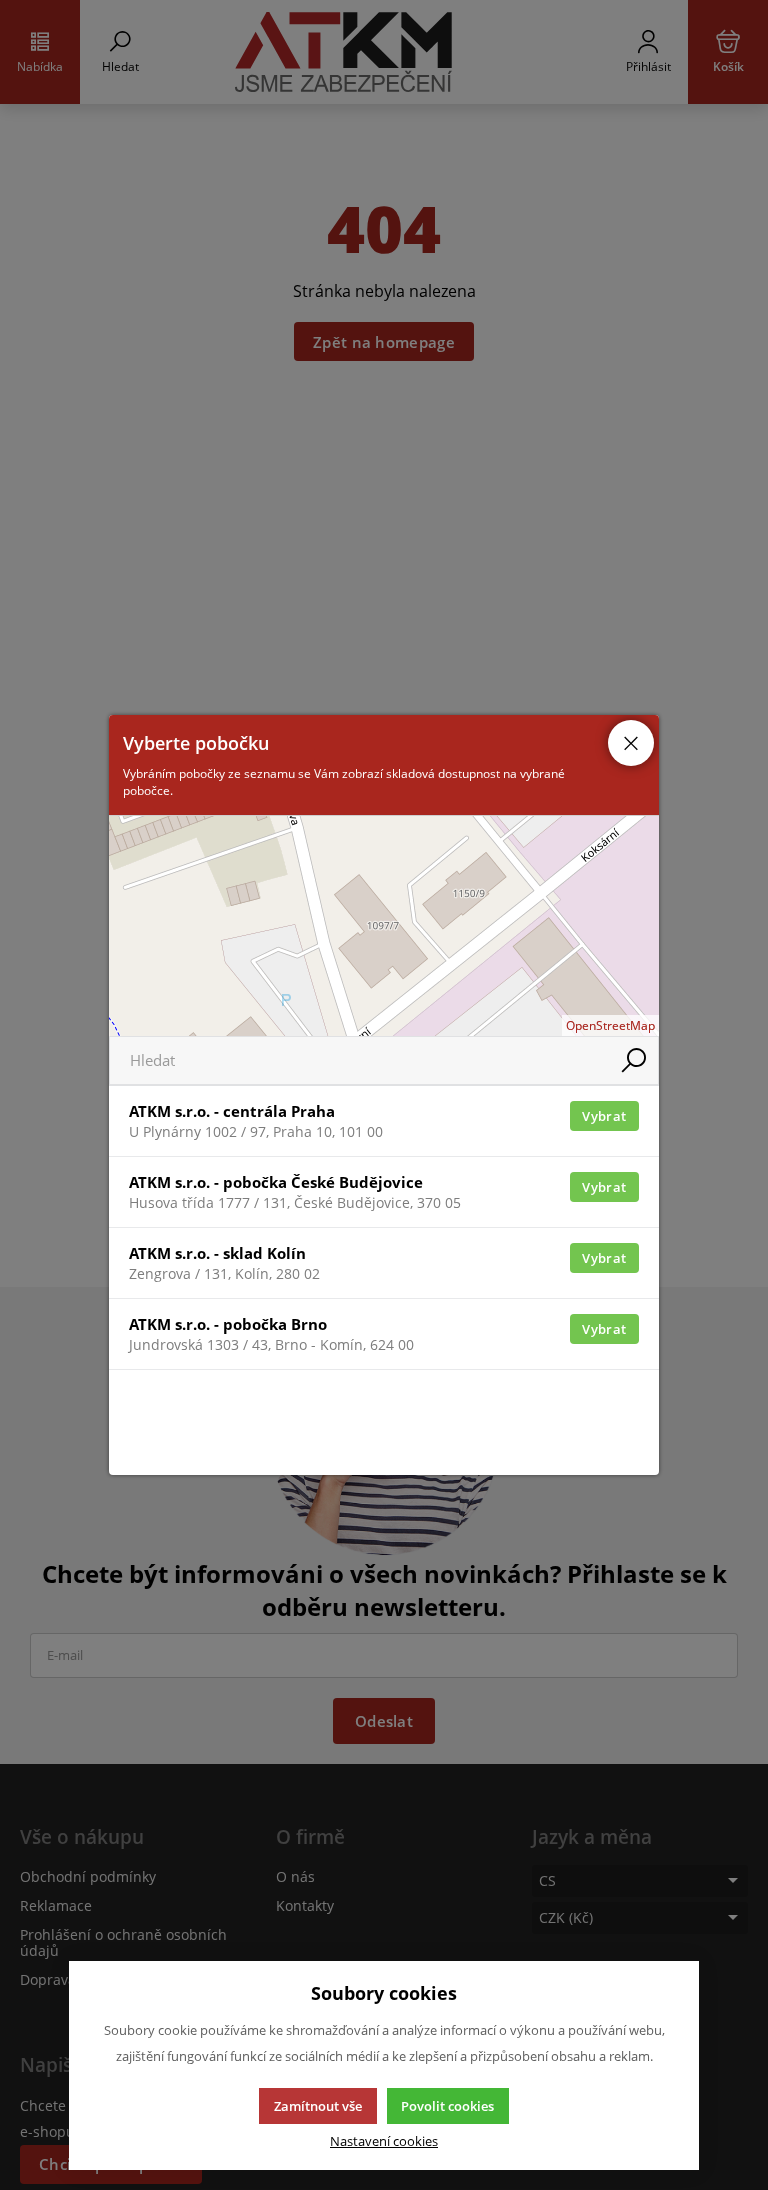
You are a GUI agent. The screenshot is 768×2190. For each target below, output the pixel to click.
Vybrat (604, 1116)
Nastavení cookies (384, 2141)
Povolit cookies (447, 2106)
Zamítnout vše (318, 2106)
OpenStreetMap (610, 1025)
